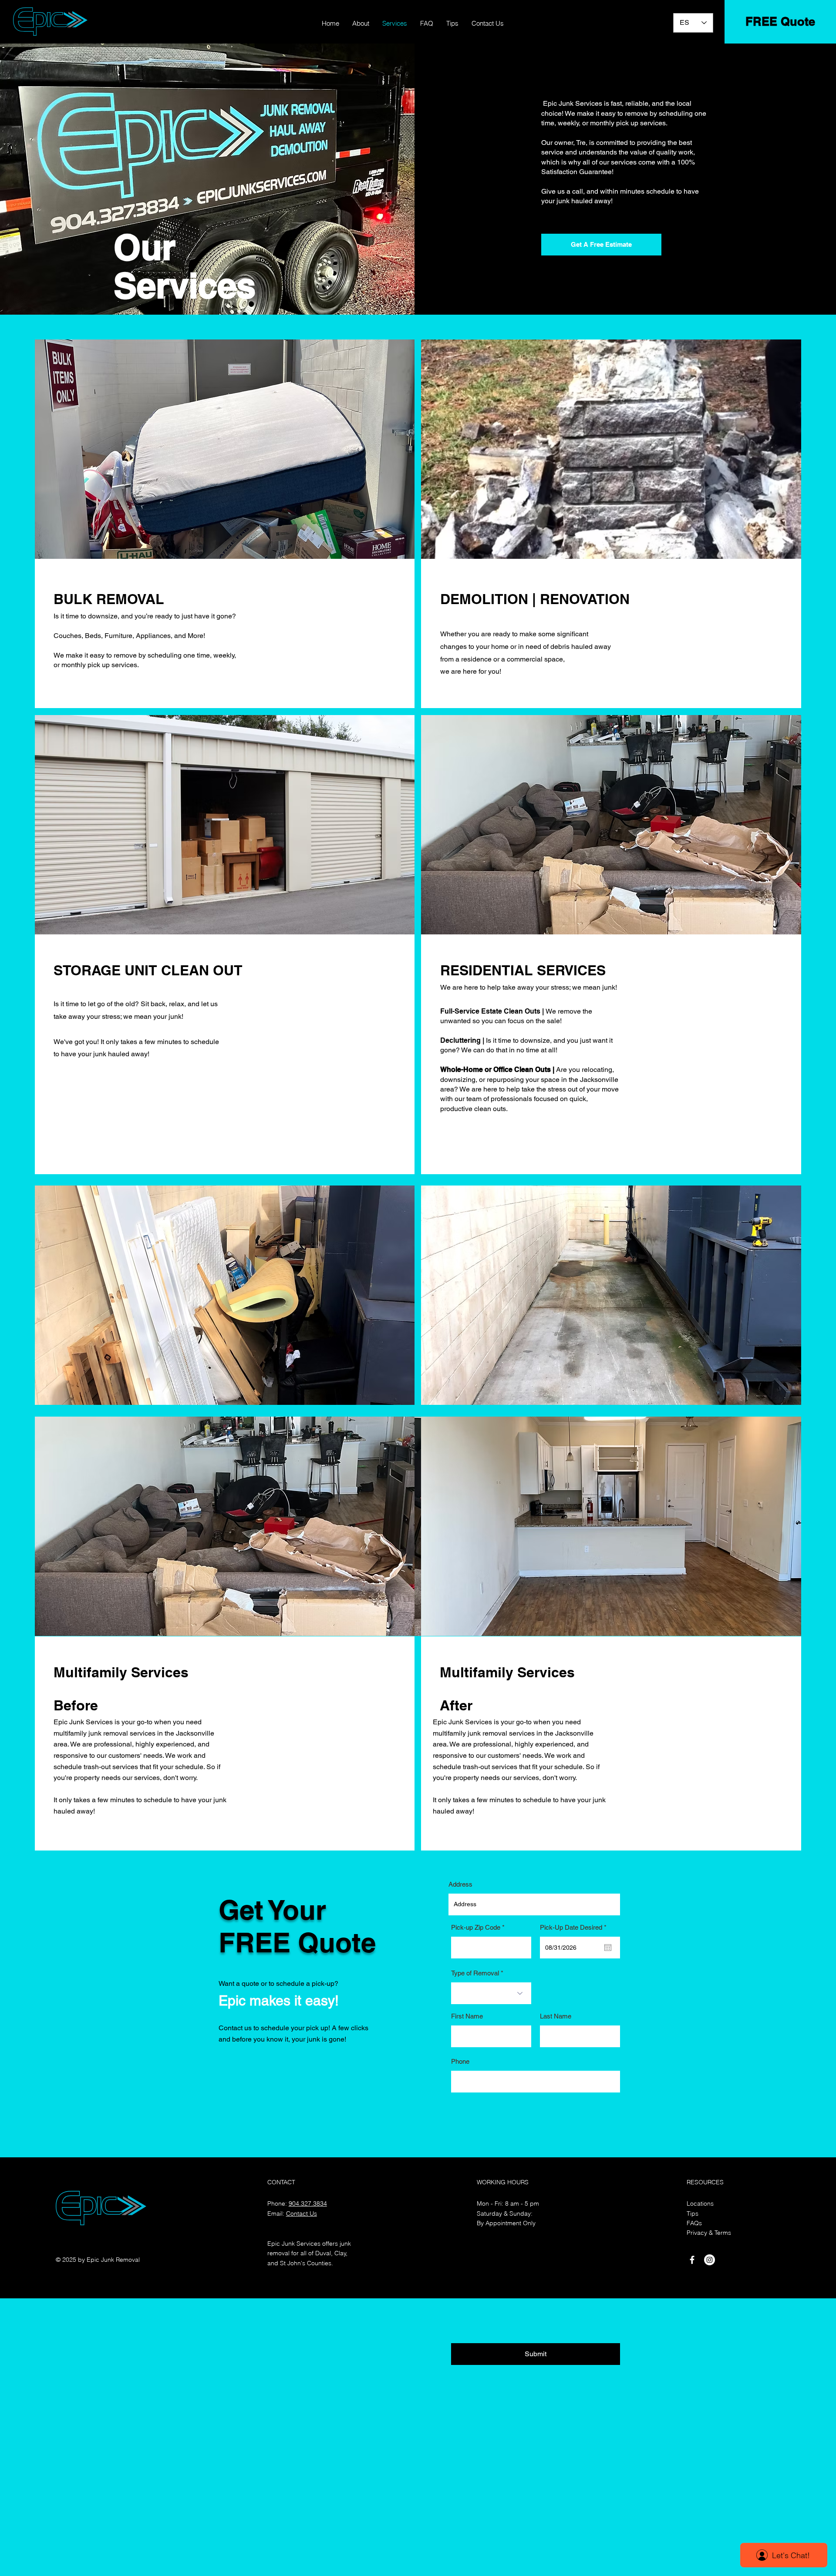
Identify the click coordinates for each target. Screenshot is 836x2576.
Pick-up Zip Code (476, 1927)
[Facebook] (692, 2260)
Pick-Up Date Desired (575, 1927)
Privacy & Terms (709, 2233)
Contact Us (302, 2213)
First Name (467, 2016)
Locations (700, 2203)
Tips (693, 2213)
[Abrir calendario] (608, 1948)
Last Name (556, 2016)
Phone (460, 2061)
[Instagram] (710, 2260)
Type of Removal (476, 1973)
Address (460, 1884)
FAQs (694, 2223)
